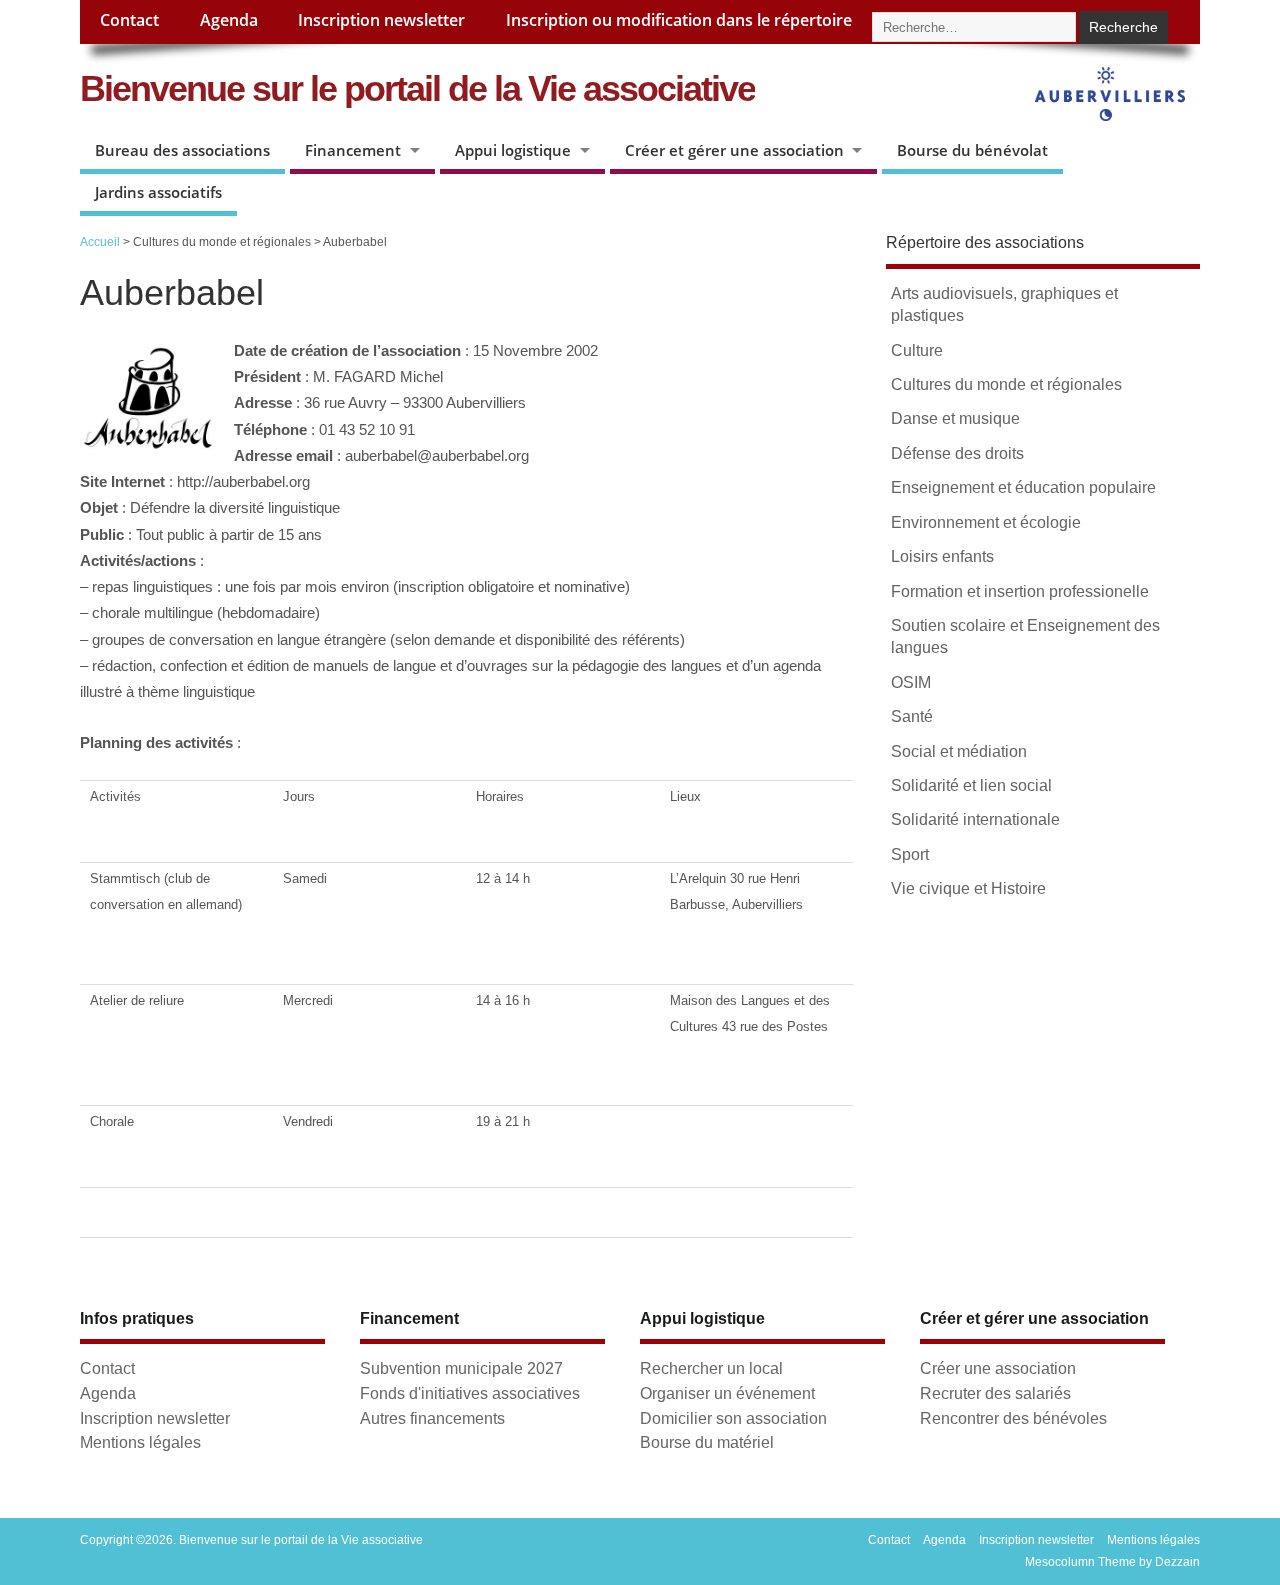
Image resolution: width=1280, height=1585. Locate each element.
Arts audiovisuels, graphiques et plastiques (1004, 304)
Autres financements (432, 1418)
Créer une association (998, 1368)
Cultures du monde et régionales (1006, 384)
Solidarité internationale (975, 819)
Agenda (229, 20)
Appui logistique (513, 150)
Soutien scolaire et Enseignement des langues (1025, 636)
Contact (129, 20)
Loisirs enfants (942, 556)
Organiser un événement (727, 1393)
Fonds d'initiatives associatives (470, 1393)
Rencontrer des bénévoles (1013, 1418)
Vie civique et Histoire (968, 888)
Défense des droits (957, 453)
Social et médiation (959, 751)
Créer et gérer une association (734, 150)
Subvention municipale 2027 (461, 1368)
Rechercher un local (711, 1368)
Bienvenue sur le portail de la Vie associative (417, 88)
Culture (917, 350)
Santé (912, 716)
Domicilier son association (733, 1418)
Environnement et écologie (986, 522)
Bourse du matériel (707, 1442)
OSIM (911, 682)
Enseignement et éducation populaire (1023, 487)
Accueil (100, 242)
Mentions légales (140, 1442)
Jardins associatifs (158, 192)
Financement (353, 150)
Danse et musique (955, 418)
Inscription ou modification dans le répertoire (679, 20)
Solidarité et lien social (971, 785)
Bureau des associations (182, 150)
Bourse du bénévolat (972, 150)
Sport (910, 854)
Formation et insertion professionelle (1020, 591)
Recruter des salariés (995, 1393)
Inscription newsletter (381, 20)
